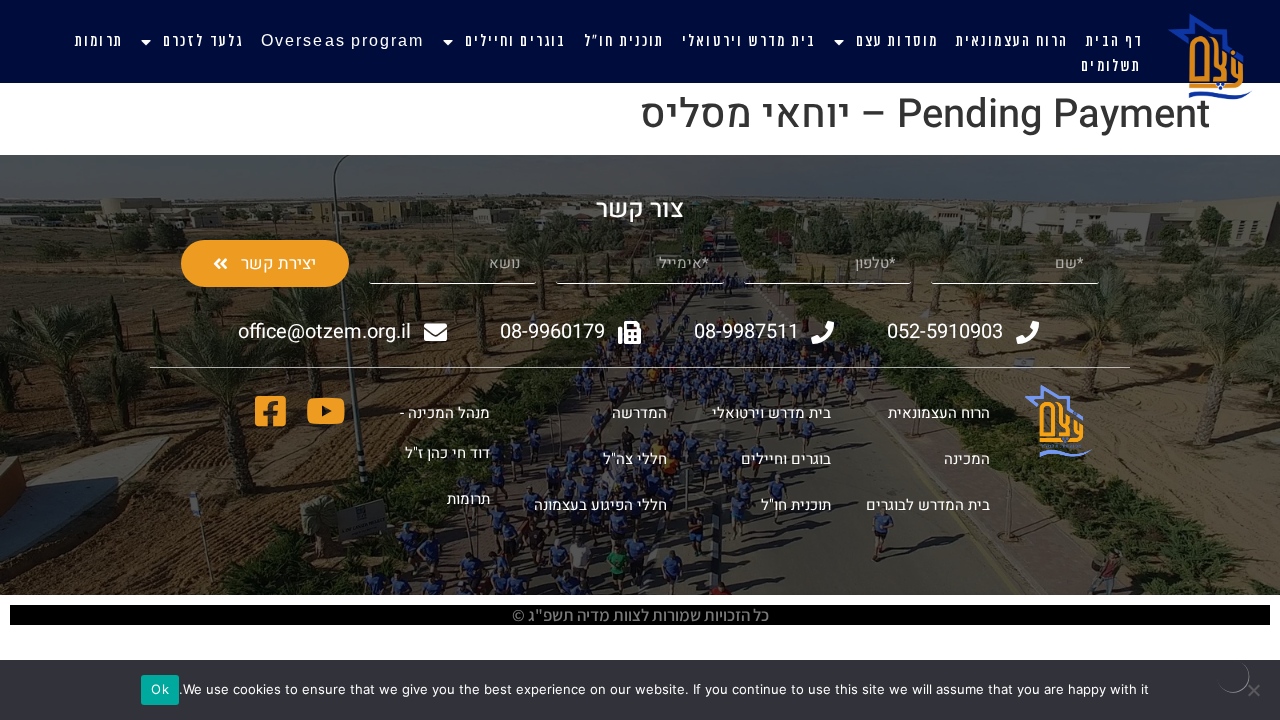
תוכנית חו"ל (796, 505)
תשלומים (1111, 67)
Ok (160, 689)
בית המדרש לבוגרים (928, 505)
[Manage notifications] (1233, 676)
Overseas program (343, 42)
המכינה (967, 459)
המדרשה (639, 413)
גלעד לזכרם (203, 42)
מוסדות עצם (897, 42)
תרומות (99, 42)
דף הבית (1114, 42)
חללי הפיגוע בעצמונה (600, 505)
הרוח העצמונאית (1012, 42)
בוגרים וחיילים (515, 42)
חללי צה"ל (635, 459)
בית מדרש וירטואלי (749, 42)
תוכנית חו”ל (624, 42)
